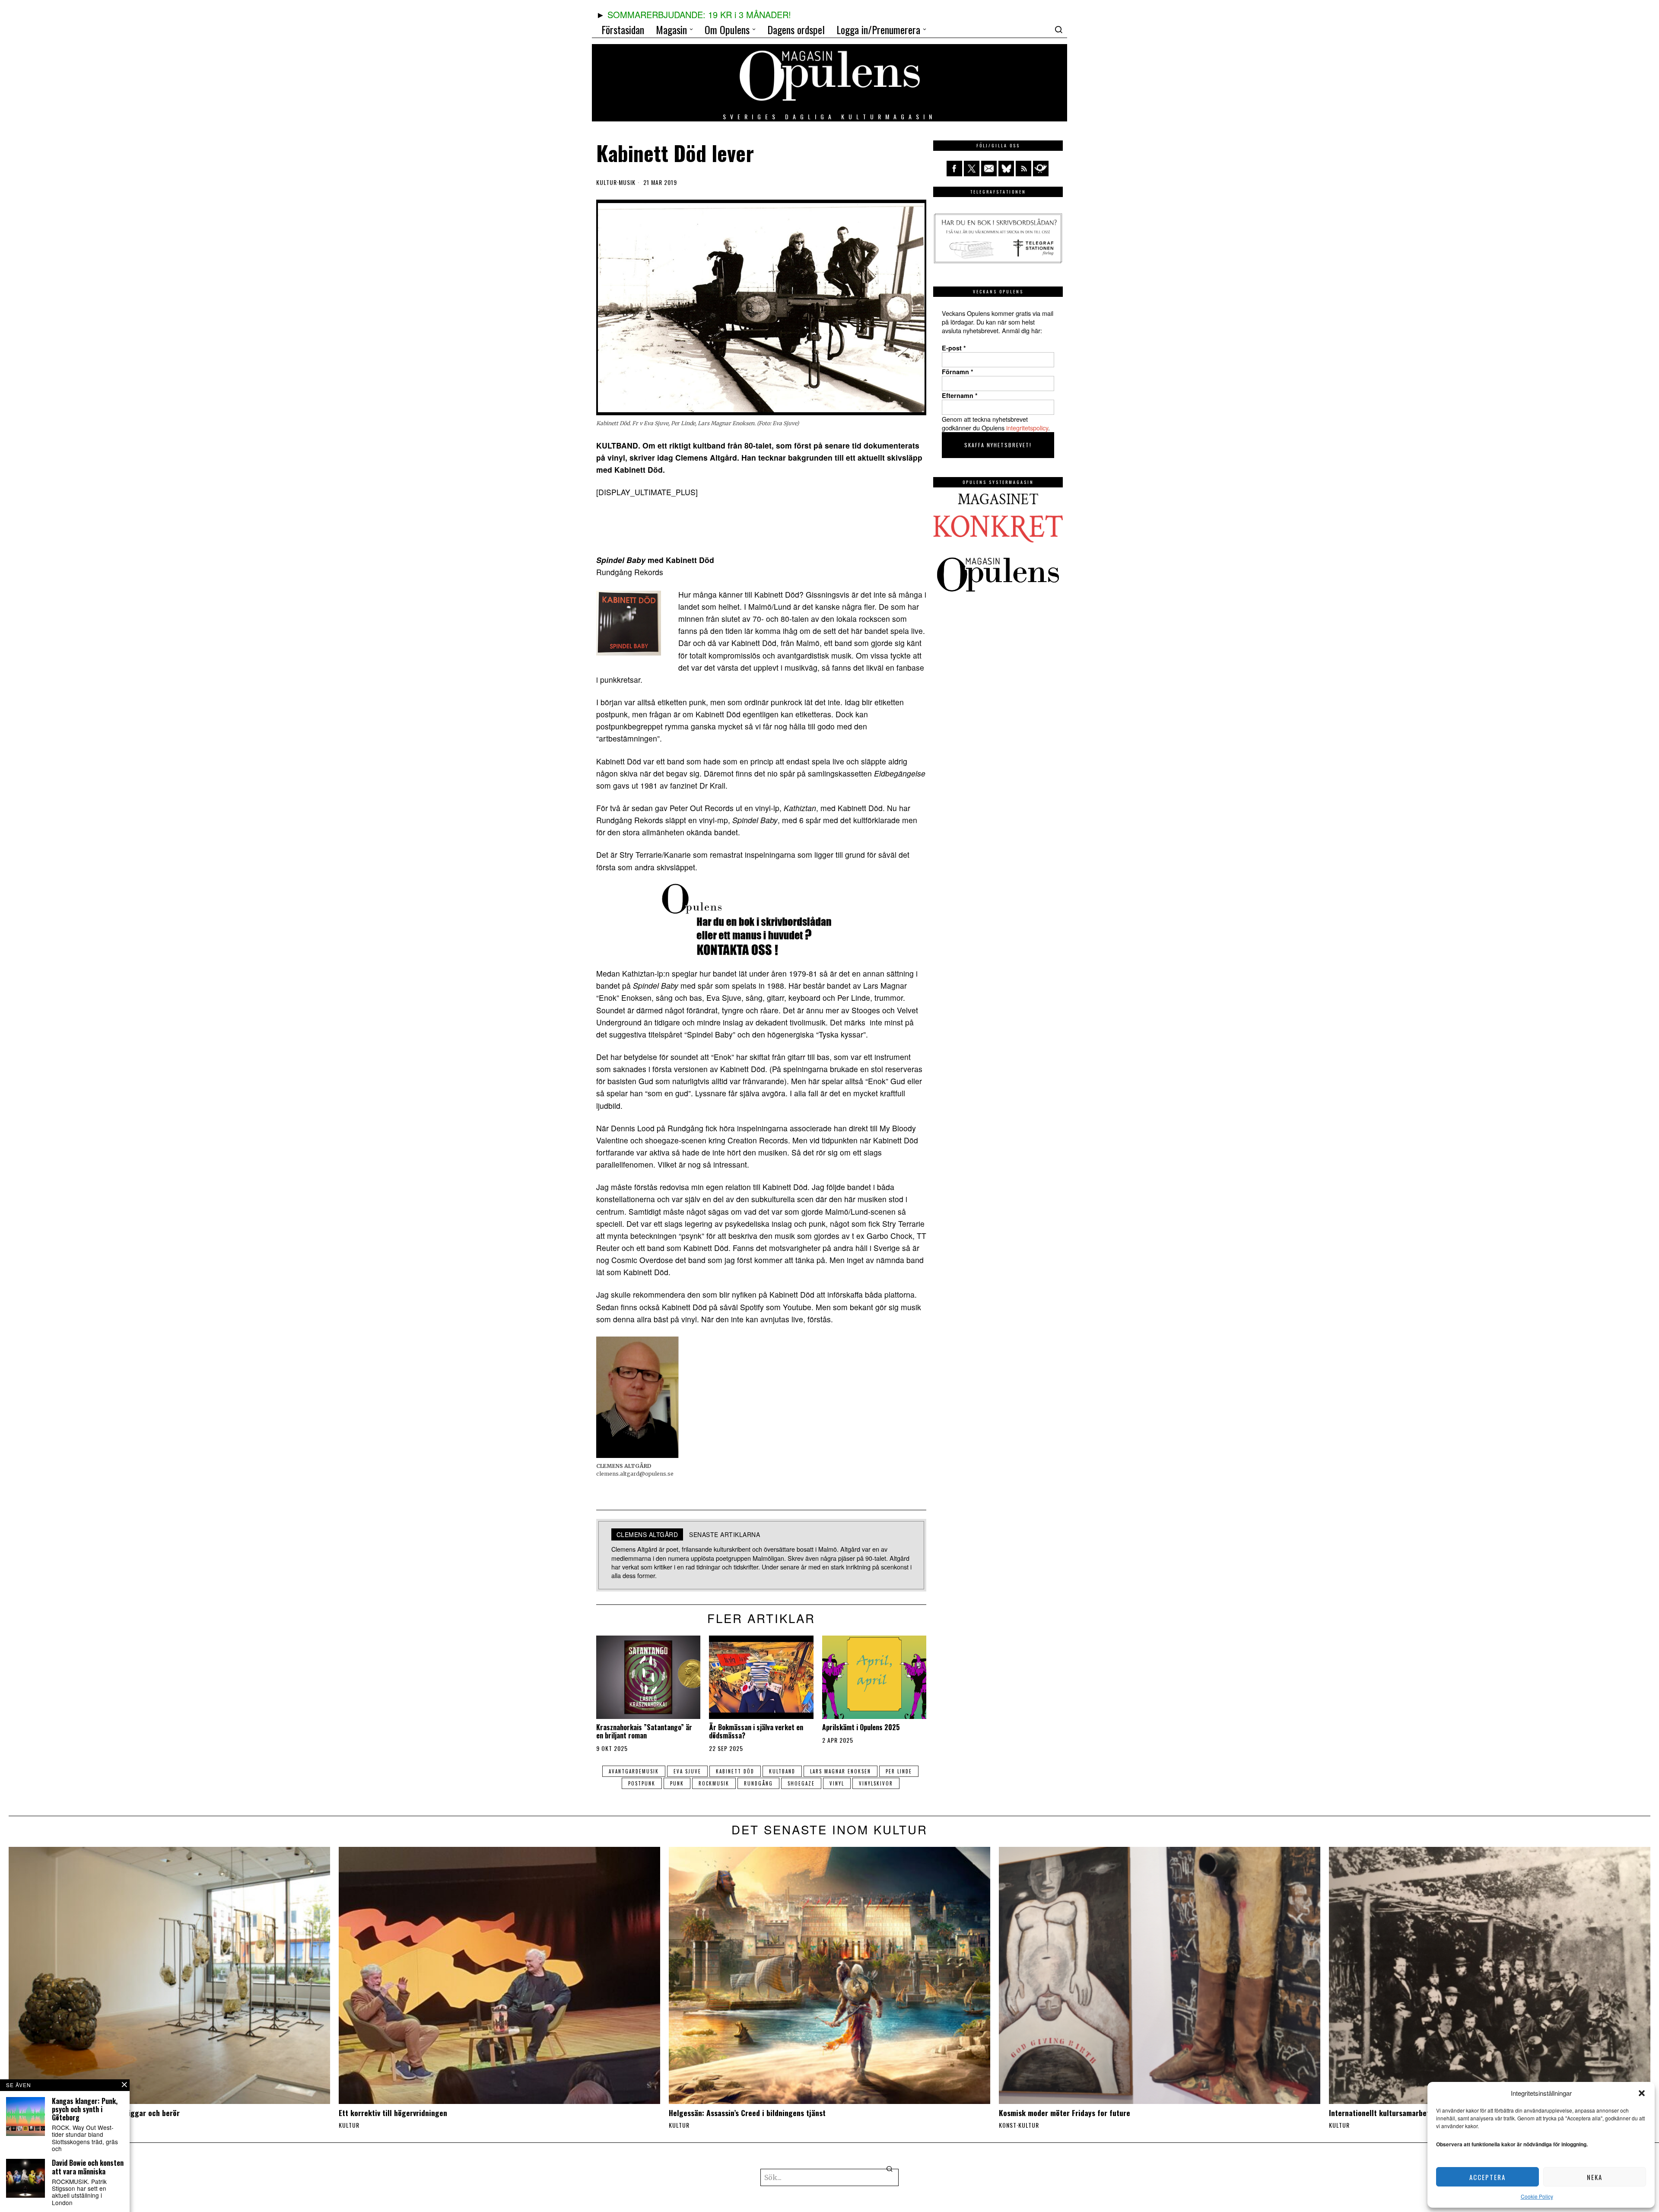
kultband (782, 1771)
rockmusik (714, 1783)
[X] (972, 169)
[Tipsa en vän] (989, 169)
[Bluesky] (1006, 169)
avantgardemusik (634, 1771)
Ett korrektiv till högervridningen (393, 2113)
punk (677, 1783)
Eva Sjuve (687, 1771)
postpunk (642, 1783)
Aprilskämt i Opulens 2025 (861, 1727)
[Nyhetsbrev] (1041, 169)
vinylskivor (876, 1783)
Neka (1595, 2177)
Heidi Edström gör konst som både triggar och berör (94, 2113)
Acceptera (1487, 2177)
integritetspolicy (1027, 428)
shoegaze (801, 1783)
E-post (954, 348)
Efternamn (960, 395)
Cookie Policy (1537, 2196)
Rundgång (758, 1783)
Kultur (607, 182)
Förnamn (958, 372)
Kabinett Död (735, 1771)
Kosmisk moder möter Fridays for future (1066, 2113)
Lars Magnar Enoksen (841, 1771)
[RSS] (1023, 169)
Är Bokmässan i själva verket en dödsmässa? (756, 1731)
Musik (627, 182)
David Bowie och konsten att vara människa (88, 2167)
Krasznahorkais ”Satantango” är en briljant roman (644, 1731)
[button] (1642, 2093)
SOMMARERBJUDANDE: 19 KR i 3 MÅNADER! (699, 14)
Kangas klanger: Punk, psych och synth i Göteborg (85, 2110)
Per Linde (899, 1771)
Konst (1008, 2125)
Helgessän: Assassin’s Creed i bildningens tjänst (747, 2113)
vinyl (837, 1783)
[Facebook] (954, 169)
